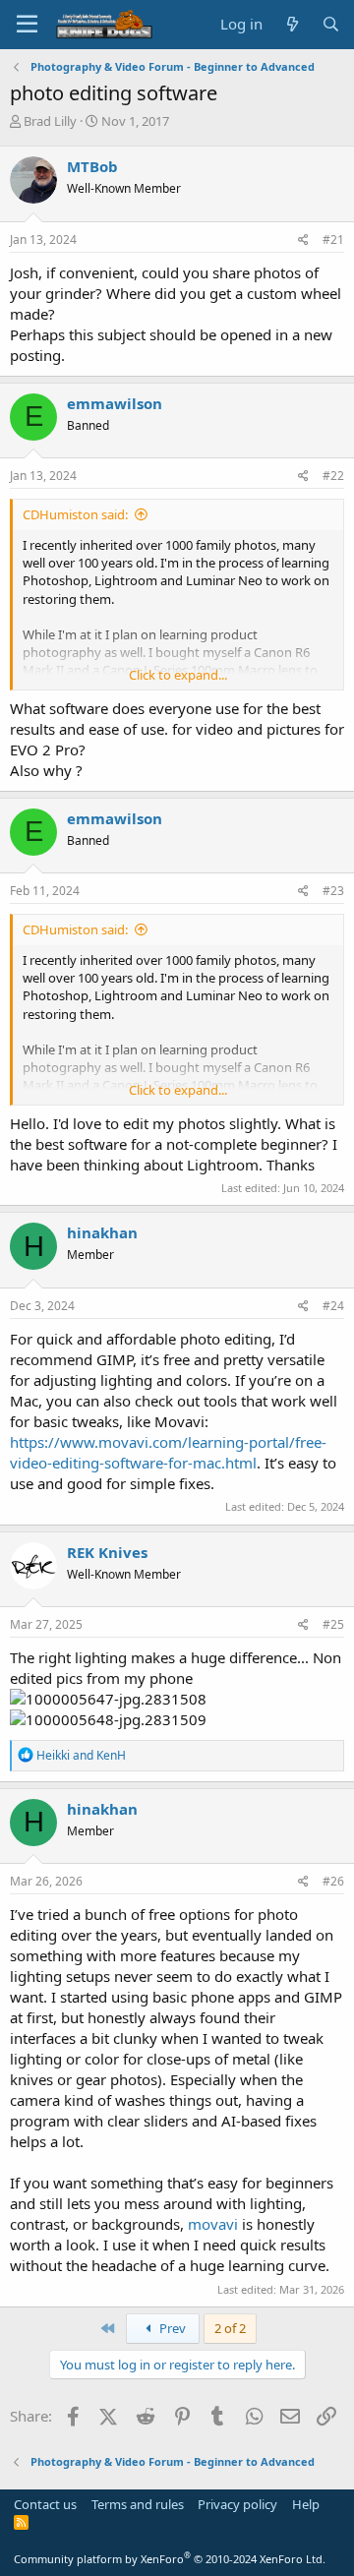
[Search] (331, 24)
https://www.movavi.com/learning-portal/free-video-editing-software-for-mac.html (168, 1452)
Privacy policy (237, 2504)
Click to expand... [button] (178, 675)
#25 (333, 1624)
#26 (333, 1881)
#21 (333, 240)
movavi (213, 2224)
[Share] (303, 240)
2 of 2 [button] (230, 2328)
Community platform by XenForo (170, 2559)
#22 (333, 476)
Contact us (45, 2504)
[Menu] (27, 25)
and (81, 1755)
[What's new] (292, 24)
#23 (333, 891)
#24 (333, 1306)
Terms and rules (138, 2504)
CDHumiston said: (75, 514)
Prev (171, 2328)
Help (306, 2504)
